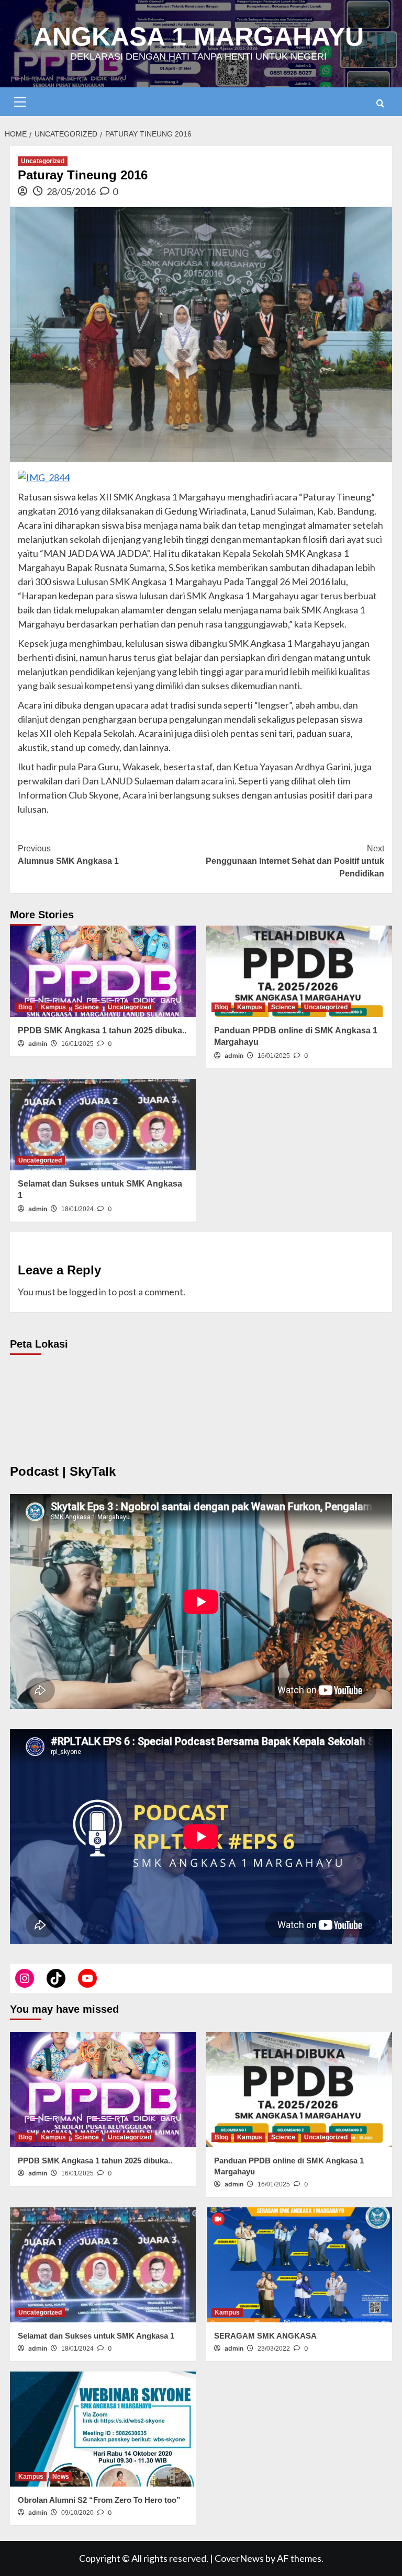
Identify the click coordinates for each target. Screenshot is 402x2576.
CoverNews (239, 2558)
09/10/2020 (77, 2513)
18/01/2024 (77, 1209)
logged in (88, 1292)
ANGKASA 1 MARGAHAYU (199, 37)
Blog (25, 1007)
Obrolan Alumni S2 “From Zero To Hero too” (99, 2500)
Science (87, 1007)
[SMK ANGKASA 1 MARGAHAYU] (25, 1978)
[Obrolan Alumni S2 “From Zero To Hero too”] (103, 2429)
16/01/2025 (77, 1044)
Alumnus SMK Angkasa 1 (68, 855)
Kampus (53, 1007)
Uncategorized (43, 161)
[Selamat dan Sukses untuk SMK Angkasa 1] (103, 1125)
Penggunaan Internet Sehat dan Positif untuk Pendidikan (295, 861)
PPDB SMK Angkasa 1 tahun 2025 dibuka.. (102, 1030)
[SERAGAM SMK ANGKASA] (299, 2265)
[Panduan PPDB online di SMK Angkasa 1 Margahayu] (299, 971)
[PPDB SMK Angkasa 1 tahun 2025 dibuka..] (103, 971)
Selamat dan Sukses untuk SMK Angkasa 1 (96, 2336)
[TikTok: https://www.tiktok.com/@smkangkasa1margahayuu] (56, 1978)
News (61, 2477)
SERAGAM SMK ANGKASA (265, 2336)
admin (38, 1044)
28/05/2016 (71, 191)
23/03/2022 (274, 2349)
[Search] (380, 103)
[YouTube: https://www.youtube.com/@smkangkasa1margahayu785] (87, 1978)
